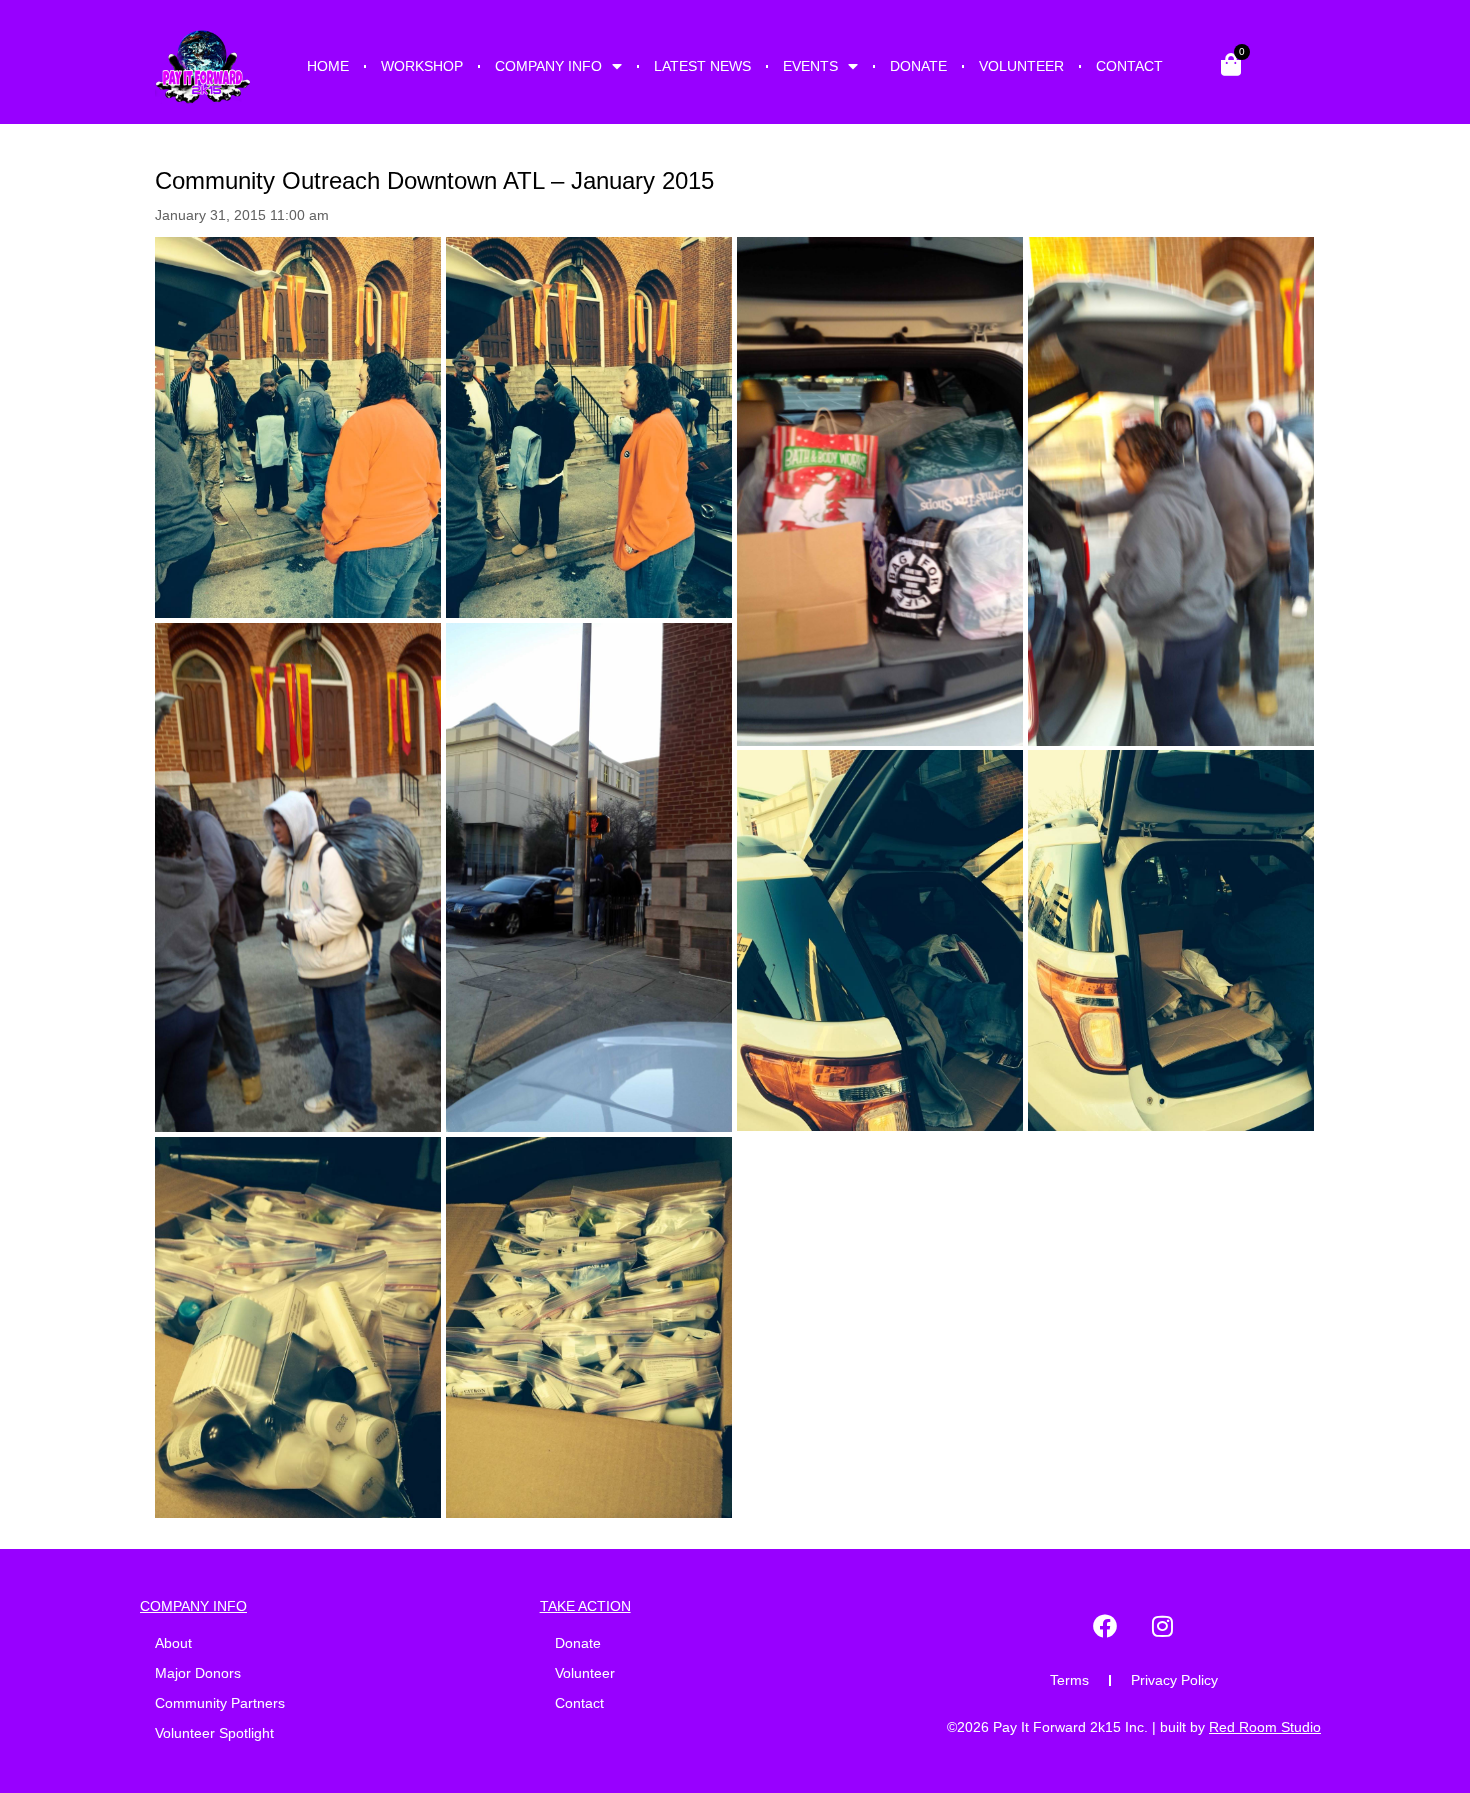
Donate (578, 1643)
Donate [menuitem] (918, 66)
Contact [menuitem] (1129, 66)
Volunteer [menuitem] (1021, 66)
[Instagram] (1163, 1626)
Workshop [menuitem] (422, 66)
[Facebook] (1105, 1626)
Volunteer (585, 1673)
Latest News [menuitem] (702, 66)
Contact (579, 1703)
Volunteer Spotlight (214, 1733)
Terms (1069, 1680)
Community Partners (220, 1703)
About (173, 1643)
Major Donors (198, 1673)
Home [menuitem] (328, 66)
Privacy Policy (1174, 1680)
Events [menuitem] (810, 66)
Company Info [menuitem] (548, 66)
